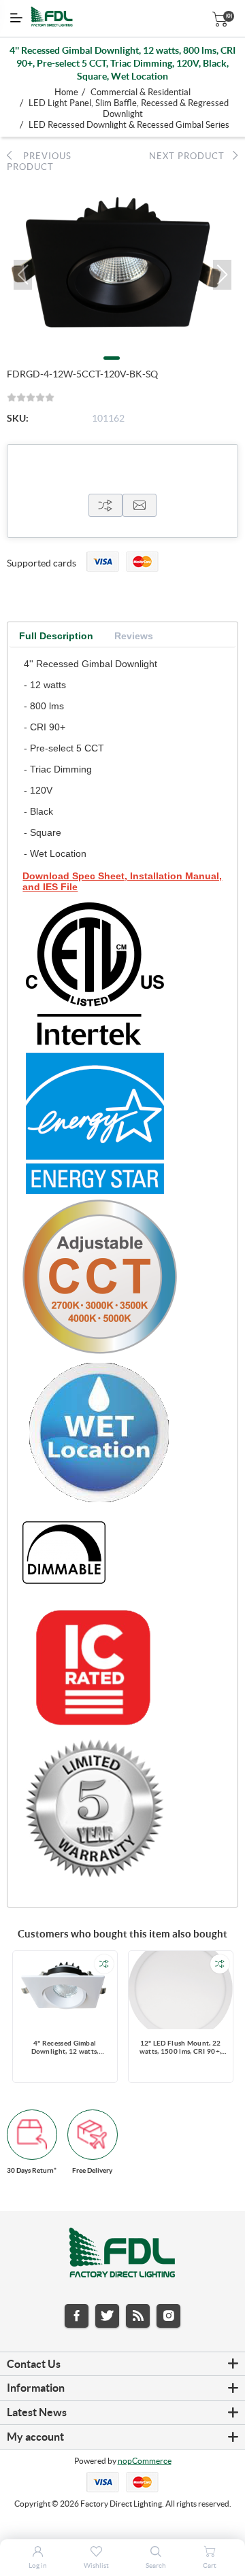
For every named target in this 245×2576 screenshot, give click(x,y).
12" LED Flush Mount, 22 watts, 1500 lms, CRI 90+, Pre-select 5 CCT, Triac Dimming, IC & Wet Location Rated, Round (180, 2048)
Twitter (107, 2316)
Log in (38, 2565)
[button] (23, 275)
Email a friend (140, 505)
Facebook (77, 2316)
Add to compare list (104, 1964)
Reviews (134, 636)
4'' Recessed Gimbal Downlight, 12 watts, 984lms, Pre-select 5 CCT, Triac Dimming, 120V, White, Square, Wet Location (65, 2048)
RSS (138, 2316)
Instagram (168, 2316)
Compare (105, 505)
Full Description (56, 636)
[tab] (56, 636)
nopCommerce (145, 2461)
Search (156, 2565)
